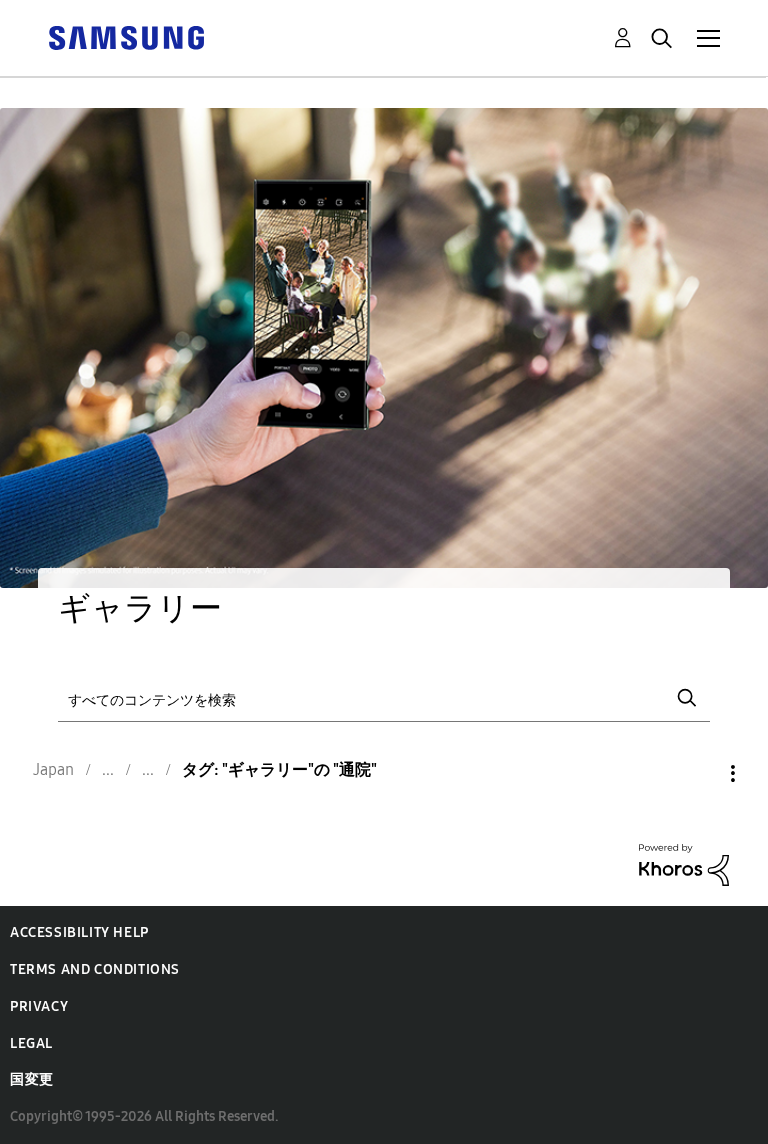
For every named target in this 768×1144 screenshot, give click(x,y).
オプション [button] (699, 773)
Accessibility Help (79, 932)
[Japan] (126, 36)
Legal (31, 1043)
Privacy (39, 1006)
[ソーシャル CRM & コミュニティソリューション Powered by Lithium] (684, 863)
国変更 (32, 1079)
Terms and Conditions (95, 969)
